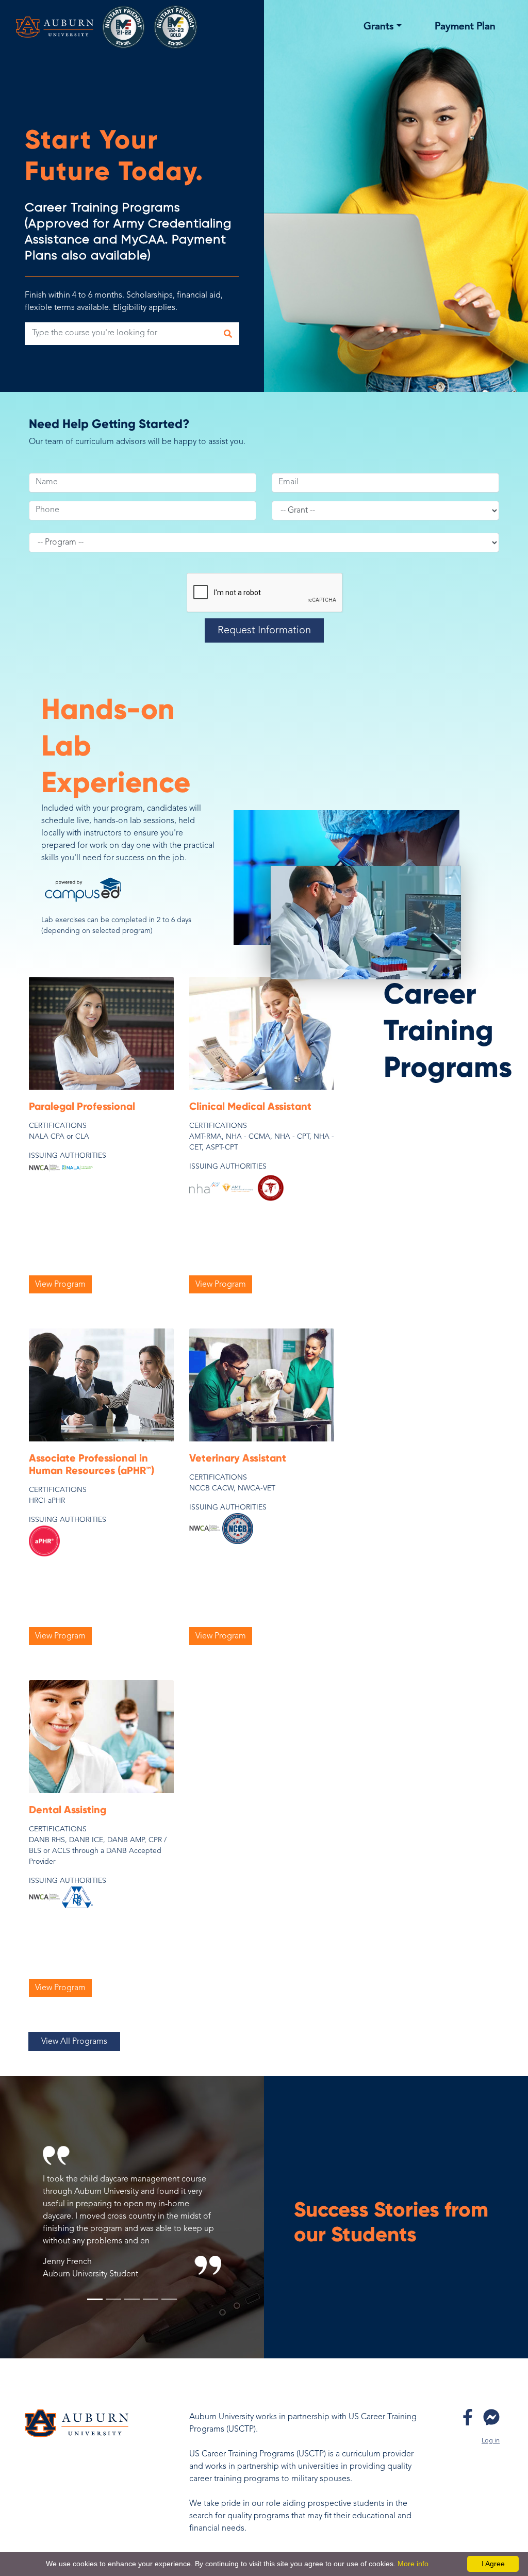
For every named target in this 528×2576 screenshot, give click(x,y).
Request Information (264, 631)
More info (413, 2564)
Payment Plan (465, 27)
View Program (60, 1285)
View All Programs (74, 2042)
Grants (379, 27)
